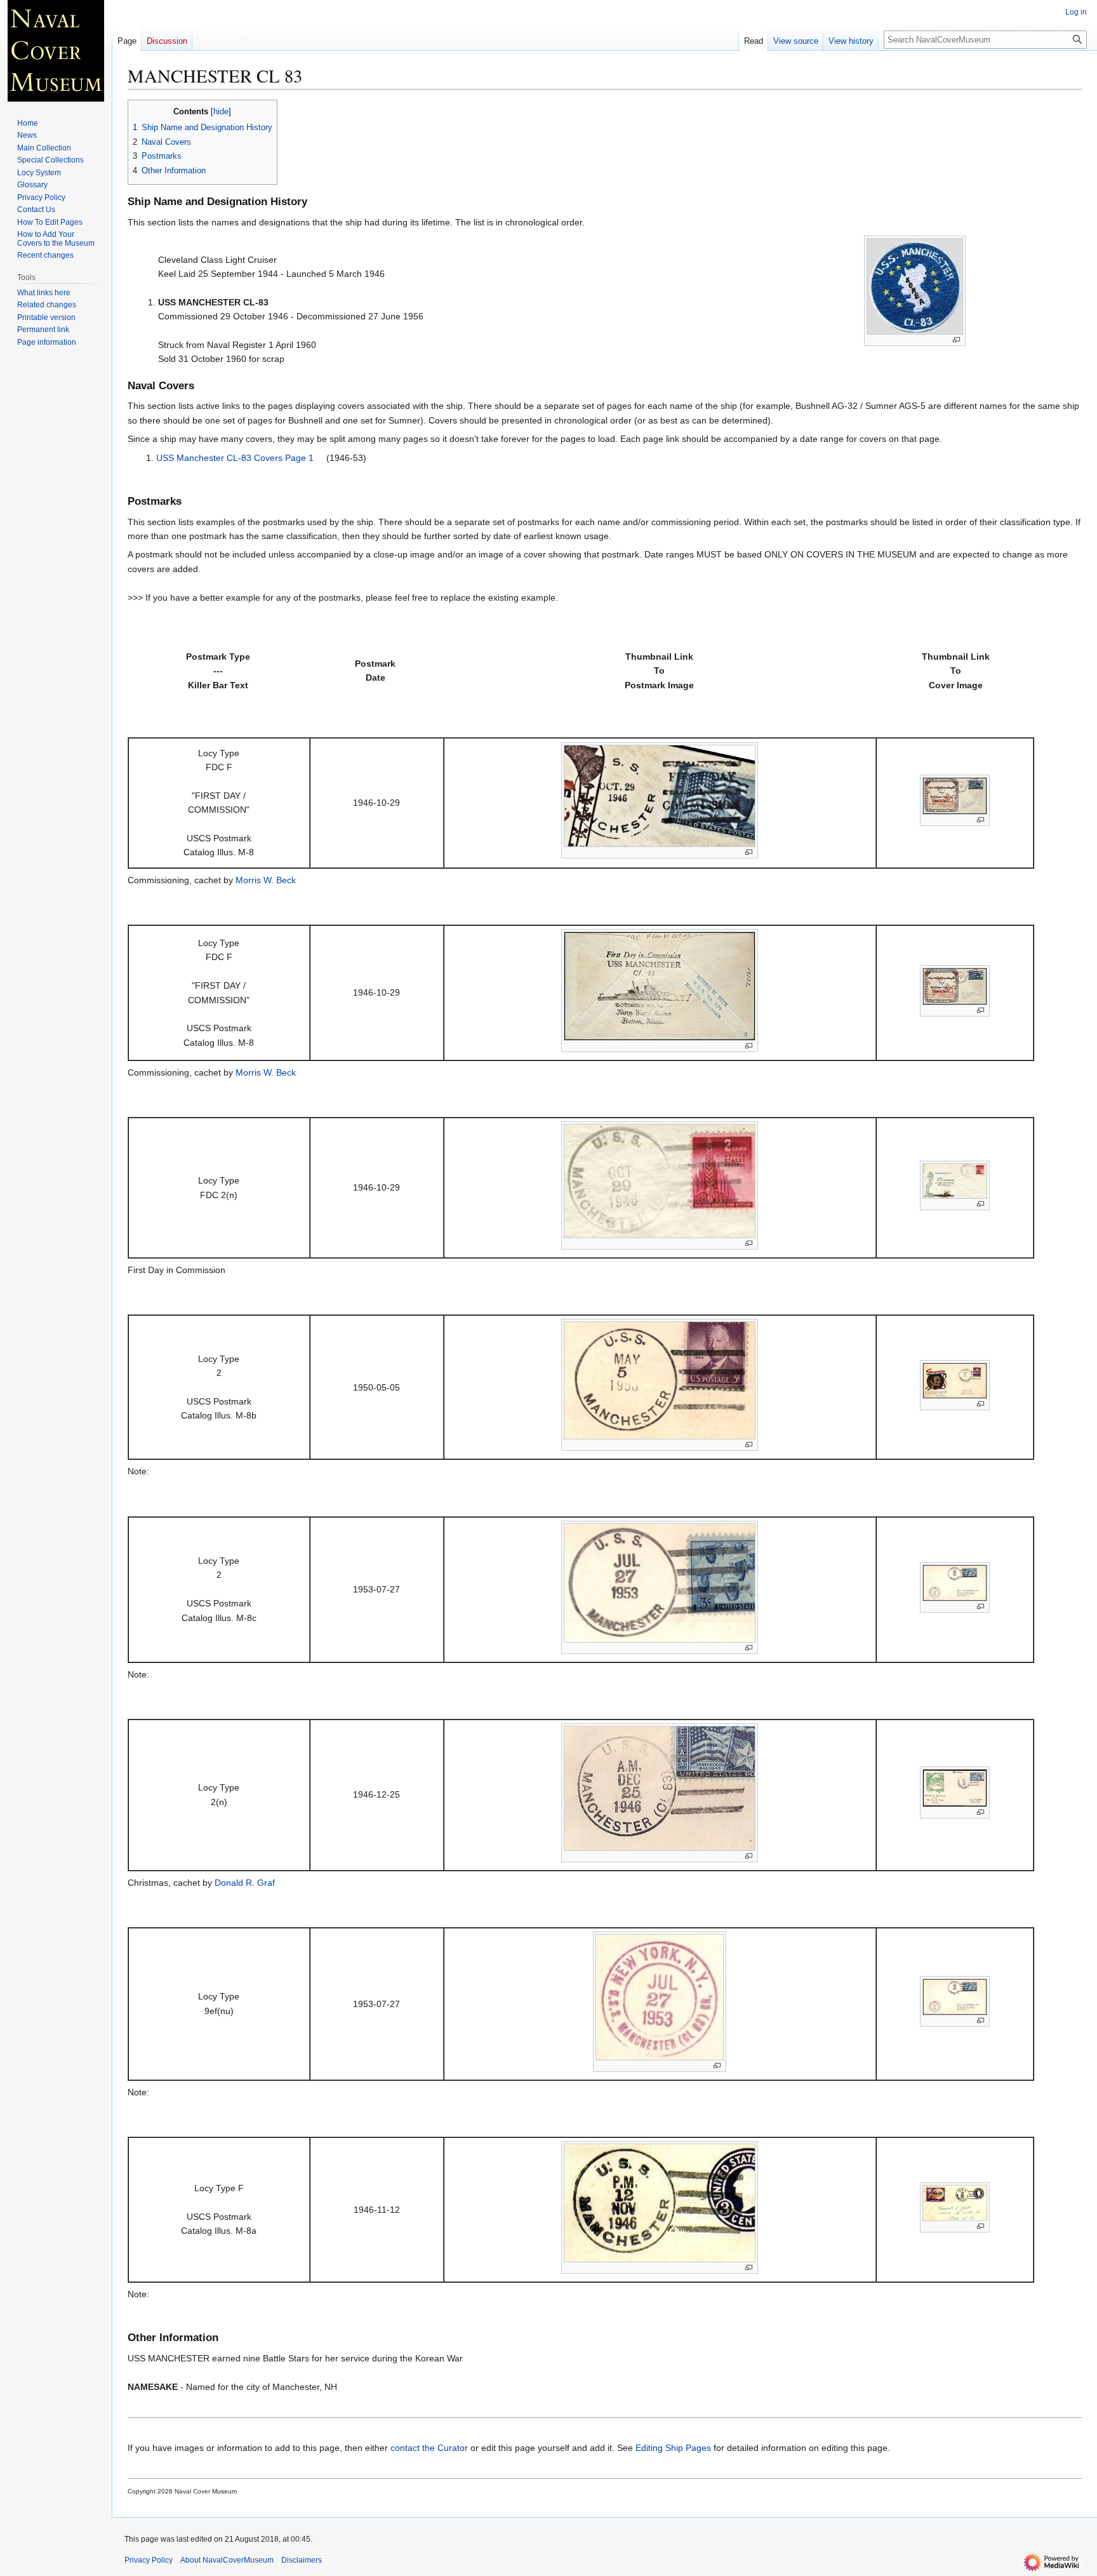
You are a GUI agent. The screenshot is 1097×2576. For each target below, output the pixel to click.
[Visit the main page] (56, 51)
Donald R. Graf (245, 1883)
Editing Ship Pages (673, 2448)
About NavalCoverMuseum (227, 2560)
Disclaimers (302, 2560)
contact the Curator (429, 2448)
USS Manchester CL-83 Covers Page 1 (235, 458)
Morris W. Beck (266, 880)
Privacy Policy (149, 2560)
